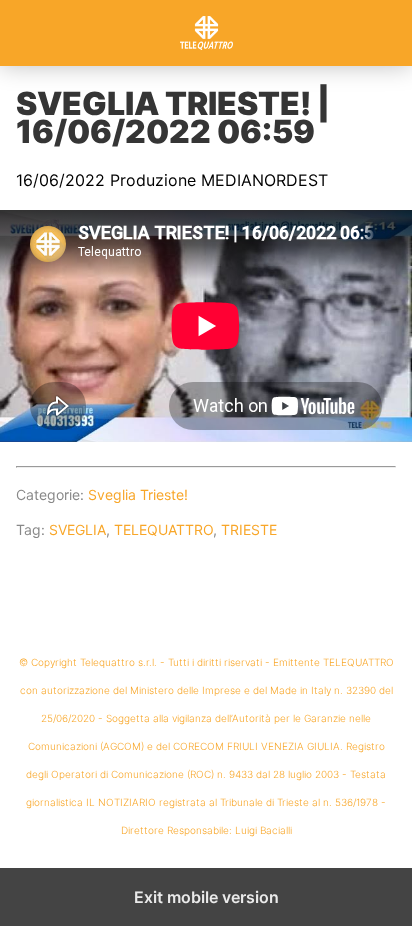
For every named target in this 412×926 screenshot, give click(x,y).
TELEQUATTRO (163, 529)
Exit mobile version (206, 897)
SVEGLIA (77, 529)
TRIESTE (249, 529)
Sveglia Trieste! (138, 494)
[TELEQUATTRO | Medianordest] (206, 33)
